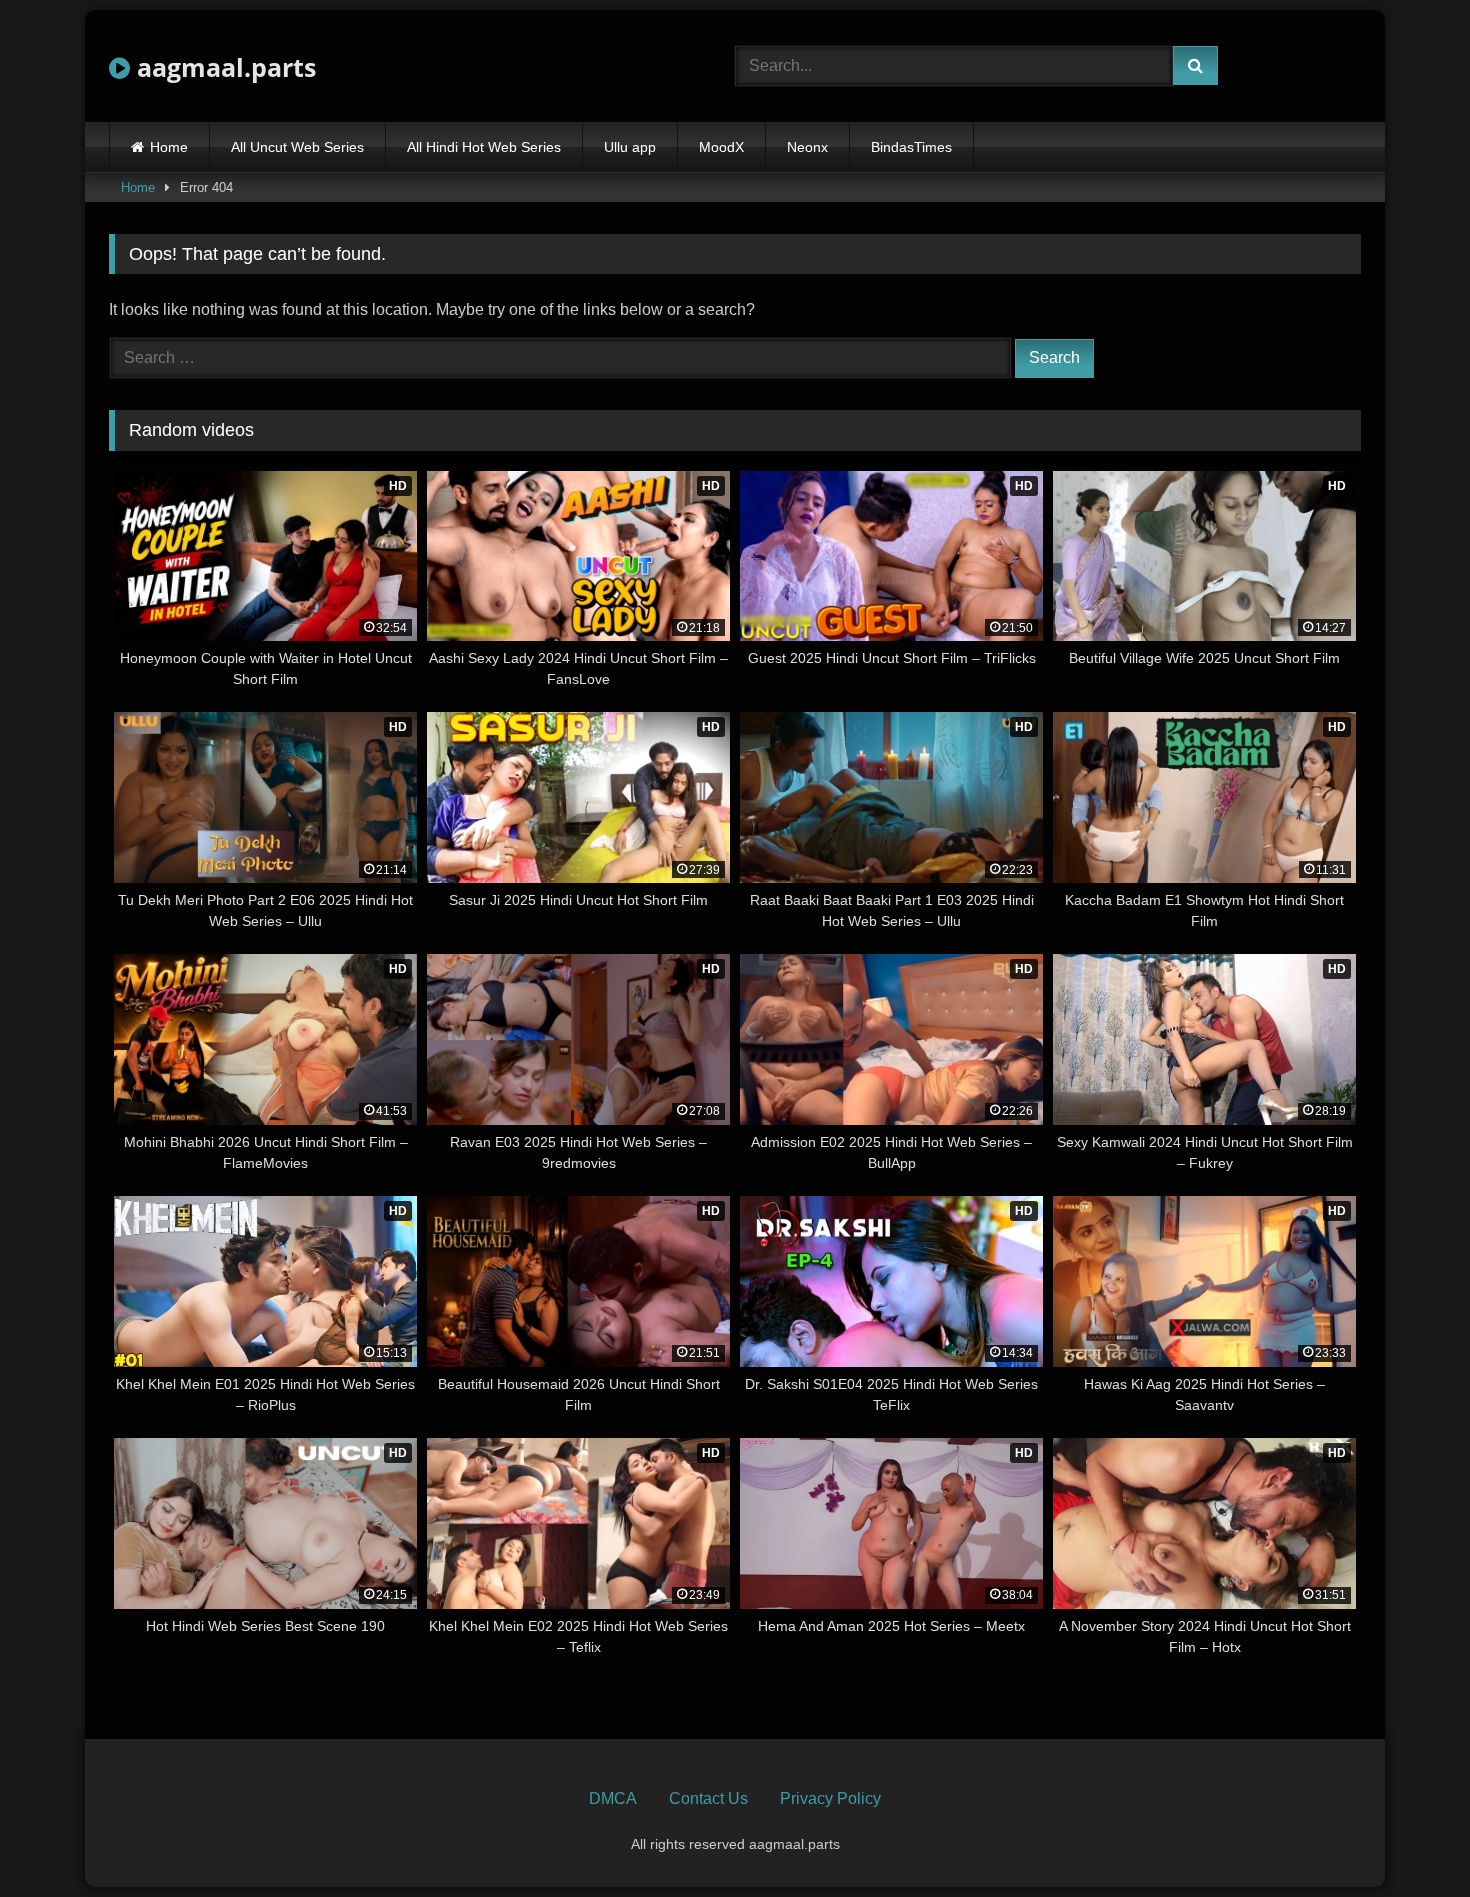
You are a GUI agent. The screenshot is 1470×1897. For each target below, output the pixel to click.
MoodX (721, 147)
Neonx (807, 147)
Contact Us (708, 1798)
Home (169, 147)
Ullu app (630, 147)
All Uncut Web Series (297, 147)
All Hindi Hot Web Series (484, 147)
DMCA (613, 1798)
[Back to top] (1408, 1837)
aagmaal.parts (223, 67)
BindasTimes (911, 147)
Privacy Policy (830, 1798)
